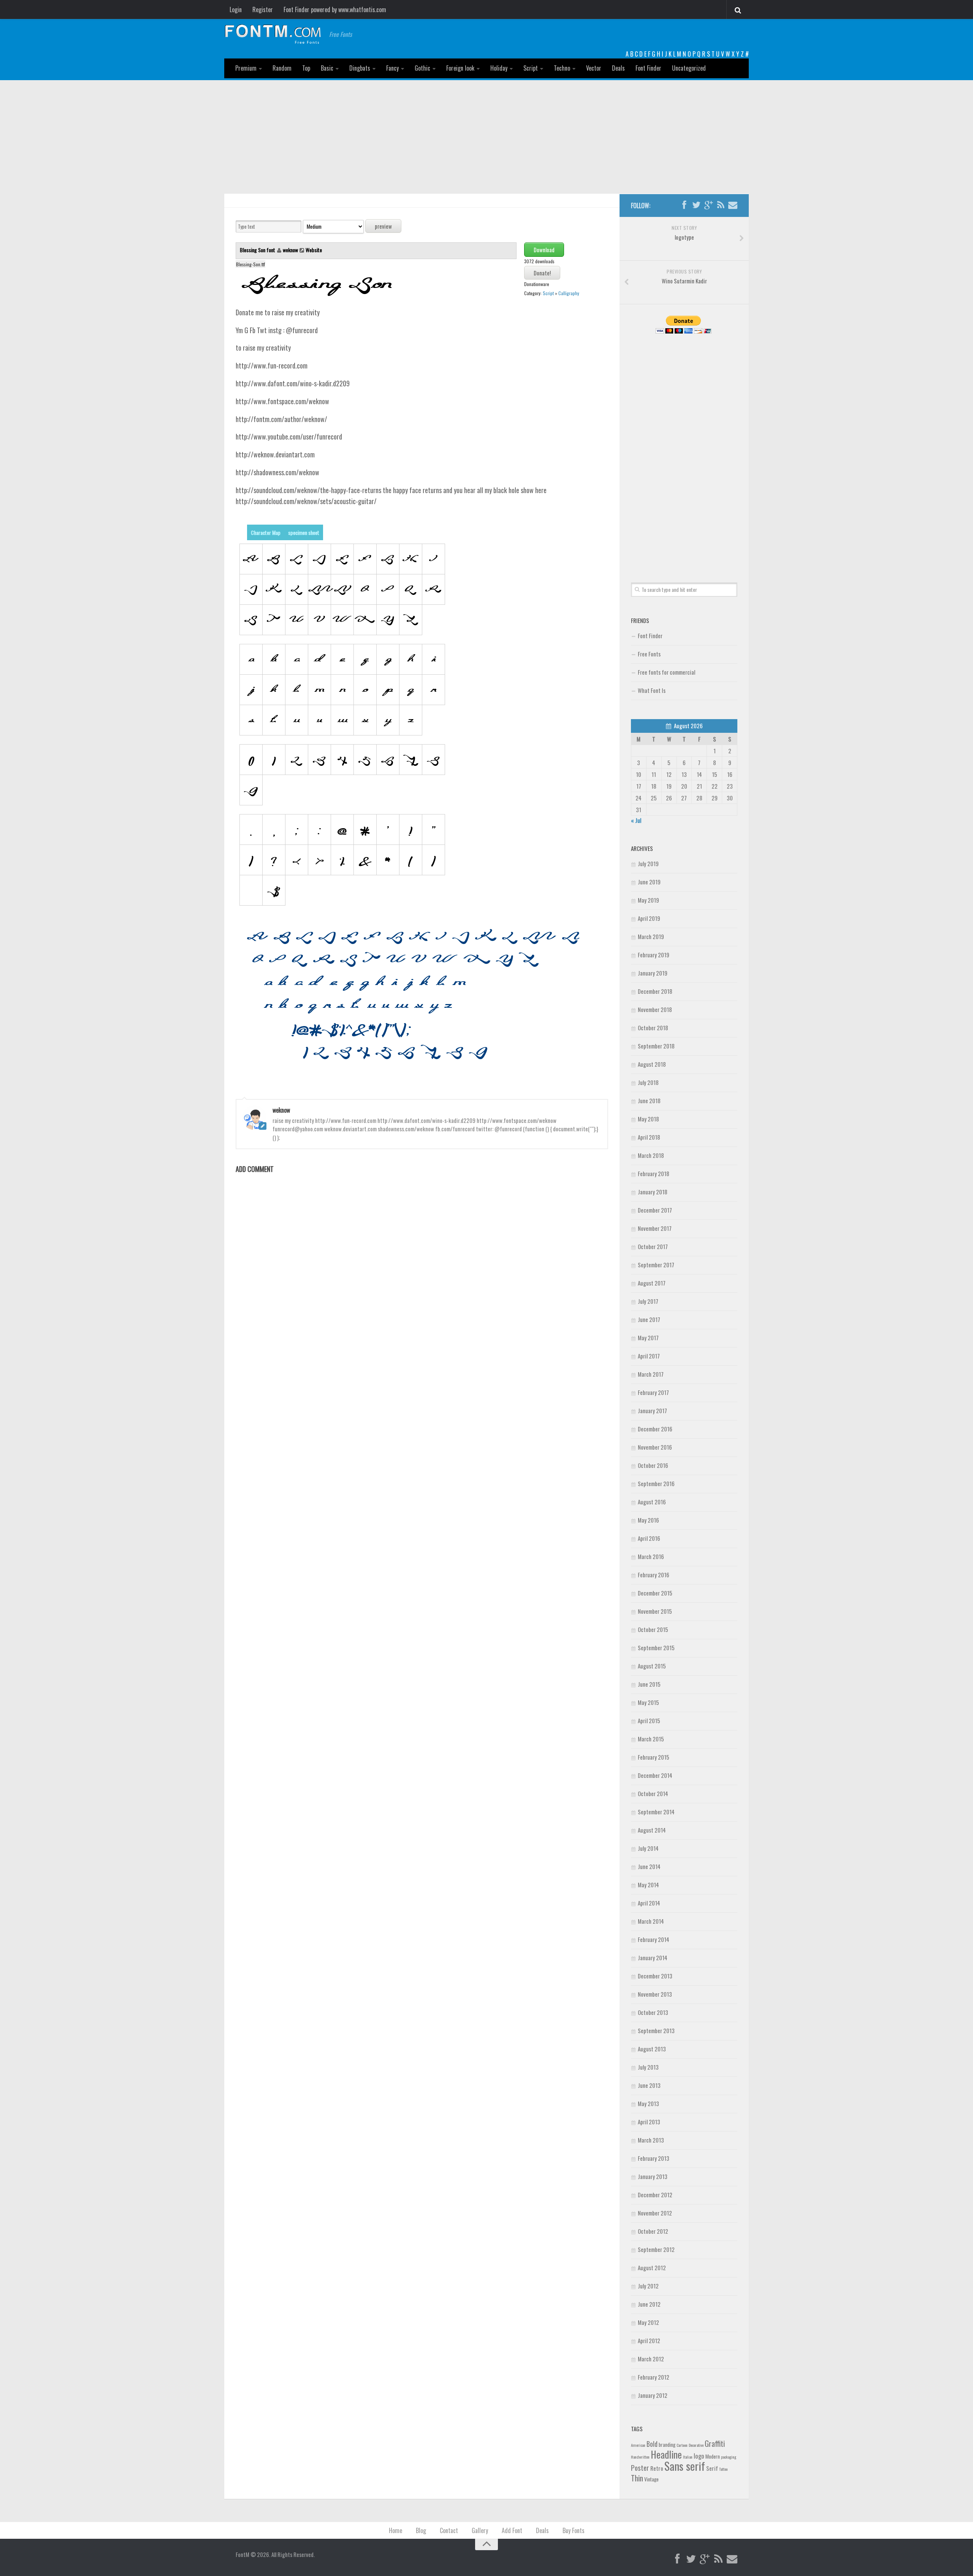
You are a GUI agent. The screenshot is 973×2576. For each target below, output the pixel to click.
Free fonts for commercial (666, 672)
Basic (327, 68)
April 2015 (649, 1720)
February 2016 (654, 1575)
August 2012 (652, 2268)
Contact (449, 2530)
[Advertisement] (486, 137)
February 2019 (654, 955)
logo (699, 2456)
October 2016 (653, 1465)
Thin (637, 2478)
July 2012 (648, 2286)
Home (395, 2530)
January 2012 (653, 2395)
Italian (688, 2457)
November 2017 (655, 1228)
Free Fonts (649, 654)
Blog (421, 2530)
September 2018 (656, 1046)
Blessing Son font (258, 250)
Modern (713, 2456)
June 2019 (649, 882)
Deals (618, 68)
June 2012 (649, 2304)
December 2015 (655, 1593)
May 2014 (648, 1885)
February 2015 (654, 1757)
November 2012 (655, 2213)
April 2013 (649, 2122)
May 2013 (648, 2103)
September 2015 (656, 1648)
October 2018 (653, 1028)
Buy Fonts (574, 2530)
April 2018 (649, 1137)
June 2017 (649, 1319)
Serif (712, 2468)
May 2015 (648, 1702)
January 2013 (653, 2176)
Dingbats (360, 68)
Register (263, 9)
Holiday (499, 68)
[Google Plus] (708, 205)
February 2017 (653, 1392)
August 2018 (652, 1064)
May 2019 (648, 900)
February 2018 (654, 1173)
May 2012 (648, 2322)
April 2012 (649, 2340)
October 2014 (653, 1793)
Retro (657, 2468)
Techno (562, 68)
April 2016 (649, 1538)
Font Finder (648, 68)
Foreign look (460, 68)
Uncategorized (689, 68)
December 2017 (655, 1210)
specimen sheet (304, 532)
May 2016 (648, 1520)
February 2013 (654, 2158)
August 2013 (652, 2049)
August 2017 (652, 1283)
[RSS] (721, 205)
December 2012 (655, 2195)
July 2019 (648, 863)
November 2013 (655, 1994)
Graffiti (715, 2443)
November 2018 (655, 1009)
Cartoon (682, 2445)
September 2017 (656, 1265)
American (638, 2445)
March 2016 (651, 1556)
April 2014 (649, 1903)
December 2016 (655, 1429)
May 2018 (648, 1119)
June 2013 (649, 2085)
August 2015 (652, 1666)
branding (667, 2445)
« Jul (636, 820)
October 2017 (653, 1246)
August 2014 (652, 1830)
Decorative (696, 2445)
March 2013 (651, 2140)
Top (306, 68)
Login (236, 9)
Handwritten (640, 2457)
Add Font (512, 2530)
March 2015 (651, 1739)
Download (544, 250)
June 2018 (649, 1101)
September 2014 (656, 1812)
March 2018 (651, 1155)
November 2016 (655, 1447)
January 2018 (653, 1192)
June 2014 (649, 1866)
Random (282, 68)
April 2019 (649, 918)
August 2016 (652, 1502)
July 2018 (648, 1082)
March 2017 (651, 1374)
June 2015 (649, 1684)
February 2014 (654, 1939)
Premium (246, 68)
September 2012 (656, 2249)
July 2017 (648, 1301)
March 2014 (651, 1921)
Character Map (266, 532)
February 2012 (654, 2377)
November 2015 (655, 1611)
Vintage (651, 2479)
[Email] (733, 205)
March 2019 (651, 936)
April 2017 (649, 1356)
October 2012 (653, 2231)
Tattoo (723, 2469)
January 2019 (653, 973)
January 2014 (653, 1958)
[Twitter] (696, 205)
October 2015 (653, 1629)
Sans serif (685, 2466)
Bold (652, 2444)
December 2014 (655, 1775)
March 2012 (651, 2359)
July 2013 (648, 2067)
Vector (594, 68)
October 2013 (653, 2012)
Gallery (480, 2530)
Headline (666, 2454)
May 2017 (648, 1338)
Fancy (392, 68)
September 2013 (656, 2030)
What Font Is (652, 690)
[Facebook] (684, 205)
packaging (729, 2457)
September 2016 (656, 1483)
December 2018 (655, 991)
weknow (290, 250)
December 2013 (655, 1976)
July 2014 (648, 1848)
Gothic (422, 68)
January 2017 (652, 1411)
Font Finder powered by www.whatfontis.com (335, 9)
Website (314, 250)
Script (531, 68)
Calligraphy (569, 293)
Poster (640, 2468)
